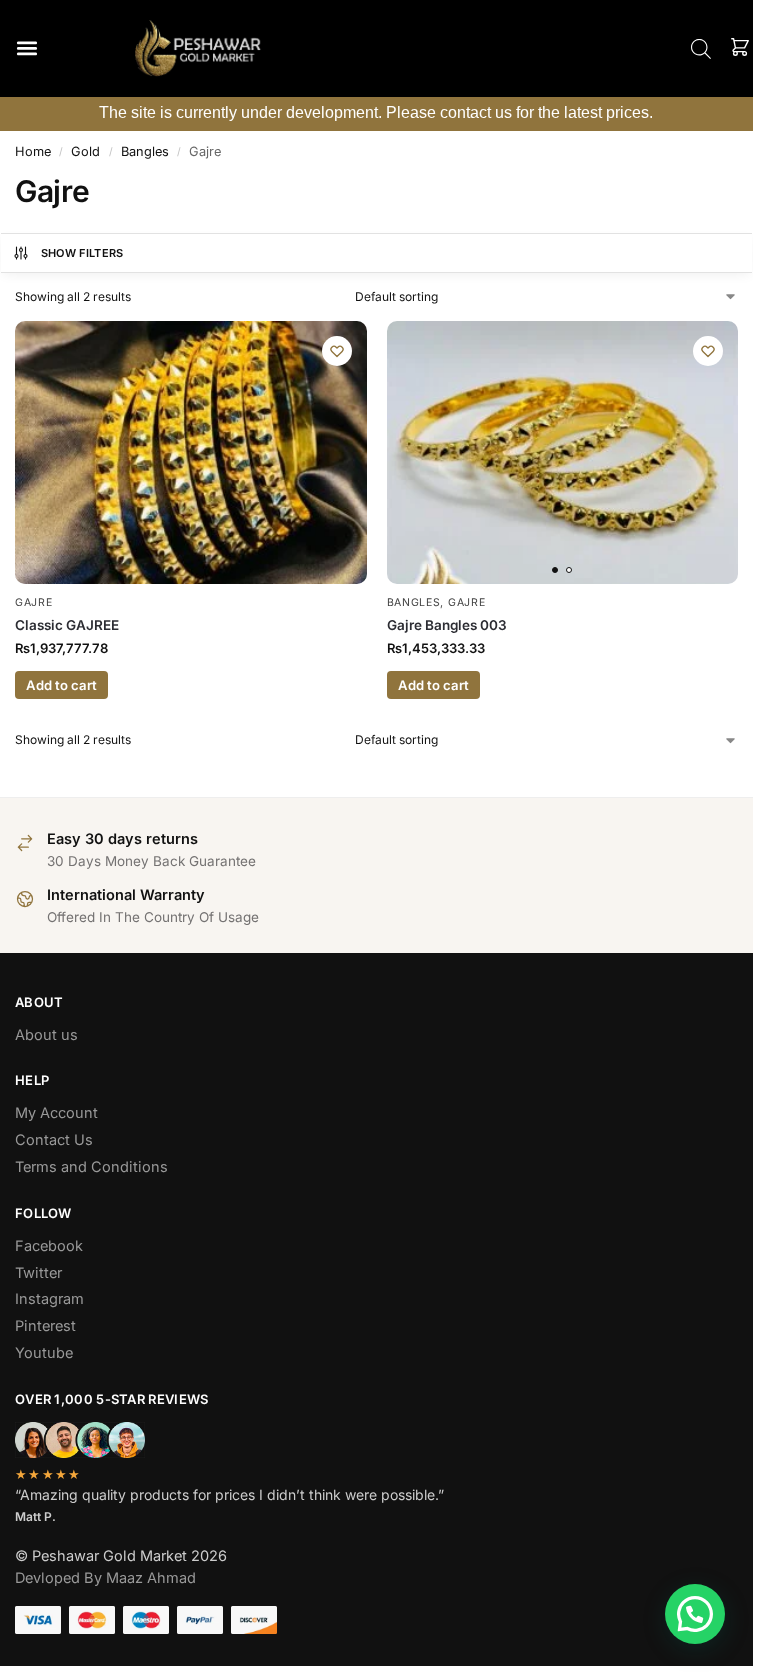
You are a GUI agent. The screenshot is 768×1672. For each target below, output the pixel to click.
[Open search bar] (701, 48)
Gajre (34, 602)
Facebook (49, 1246)
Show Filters (82, 253)
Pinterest (45, 1326)
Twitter (38, 1273)
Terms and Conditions (91, 1167)
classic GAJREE (67, 625)
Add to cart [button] (61, 685)
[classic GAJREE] (191, 453)
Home (33, 151)
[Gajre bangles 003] (563, 453)
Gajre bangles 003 (447, 625)
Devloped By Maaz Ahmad (105, 1578)
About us (46, 1035)
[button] (26, 48)
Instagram (49, 1299)
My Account (56, 1113)
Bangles (145, 151)
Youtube (44, 1353)
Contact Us (54, 1140)
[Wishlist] (337, 351)
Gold (85, 151)
